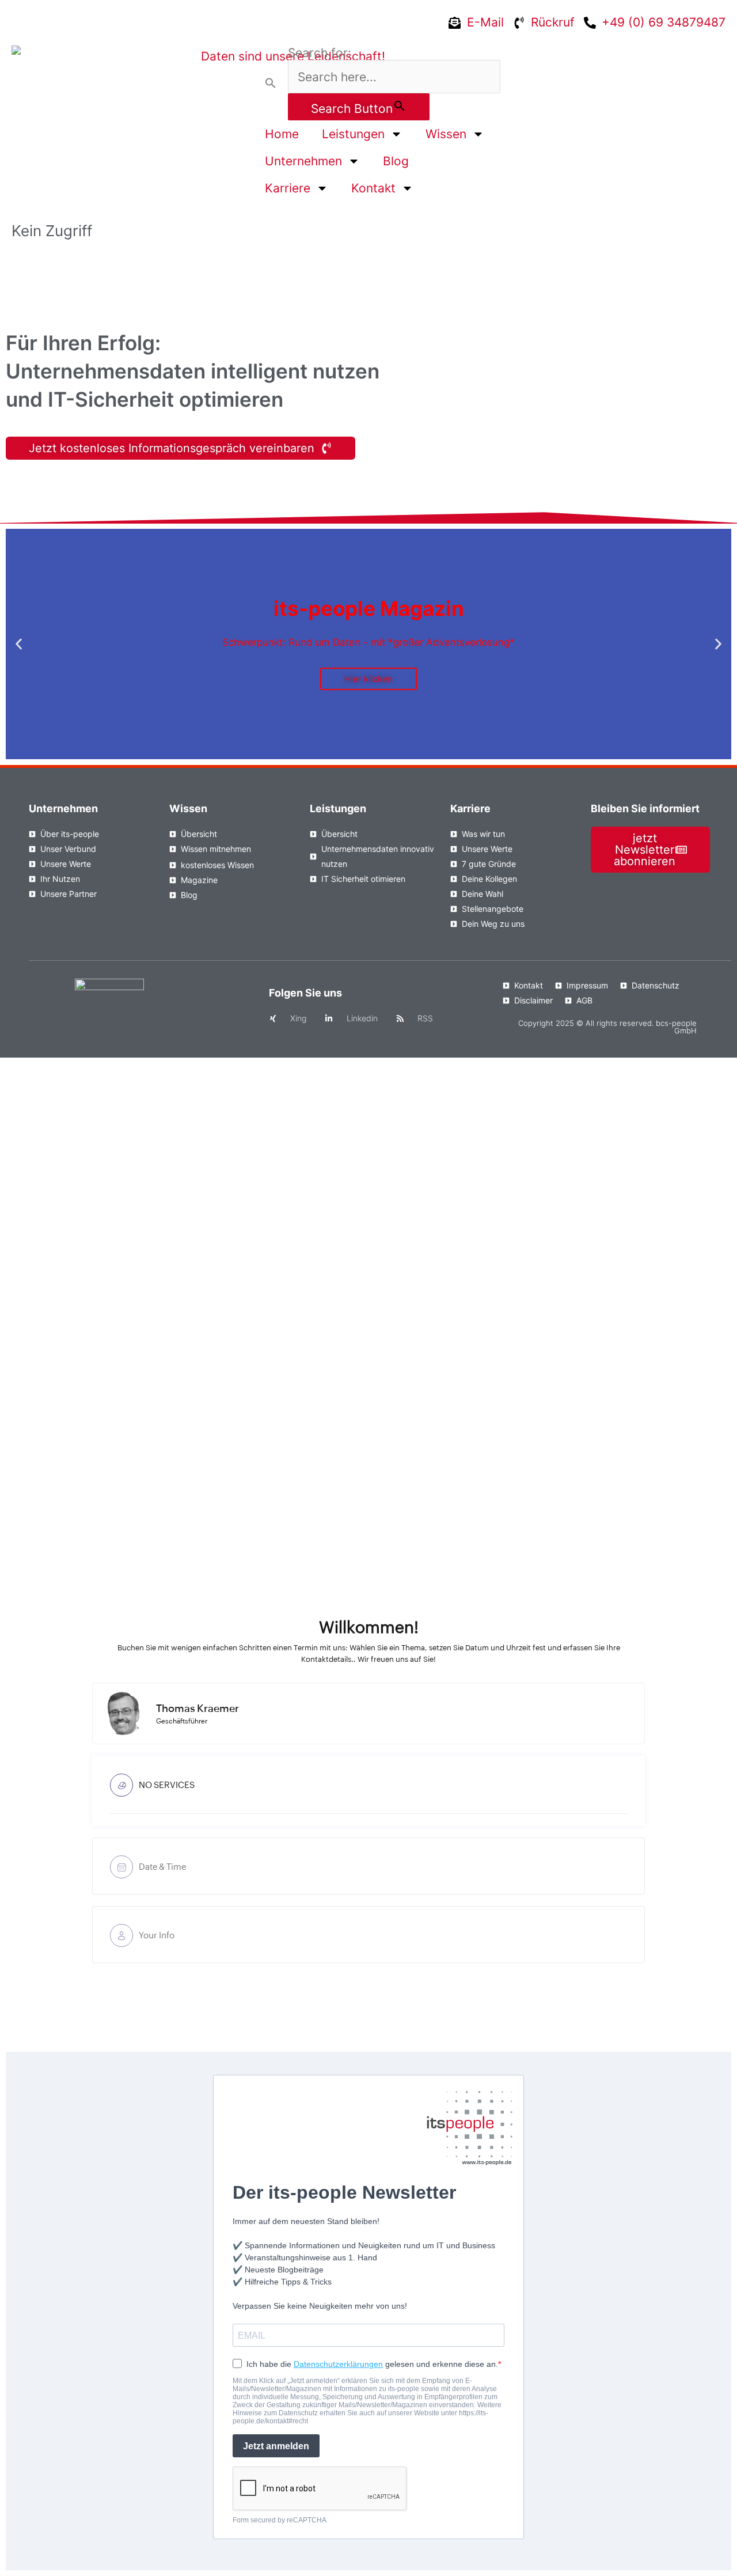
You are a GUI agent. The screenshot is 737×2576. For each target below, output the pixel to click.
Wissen (446, 134)
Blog (396, 161)
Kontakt (373, 188)
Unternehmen (303, 161)
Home (282, 134)
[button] (271, 83)
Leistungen (353, 134)
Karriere (288, 188)
